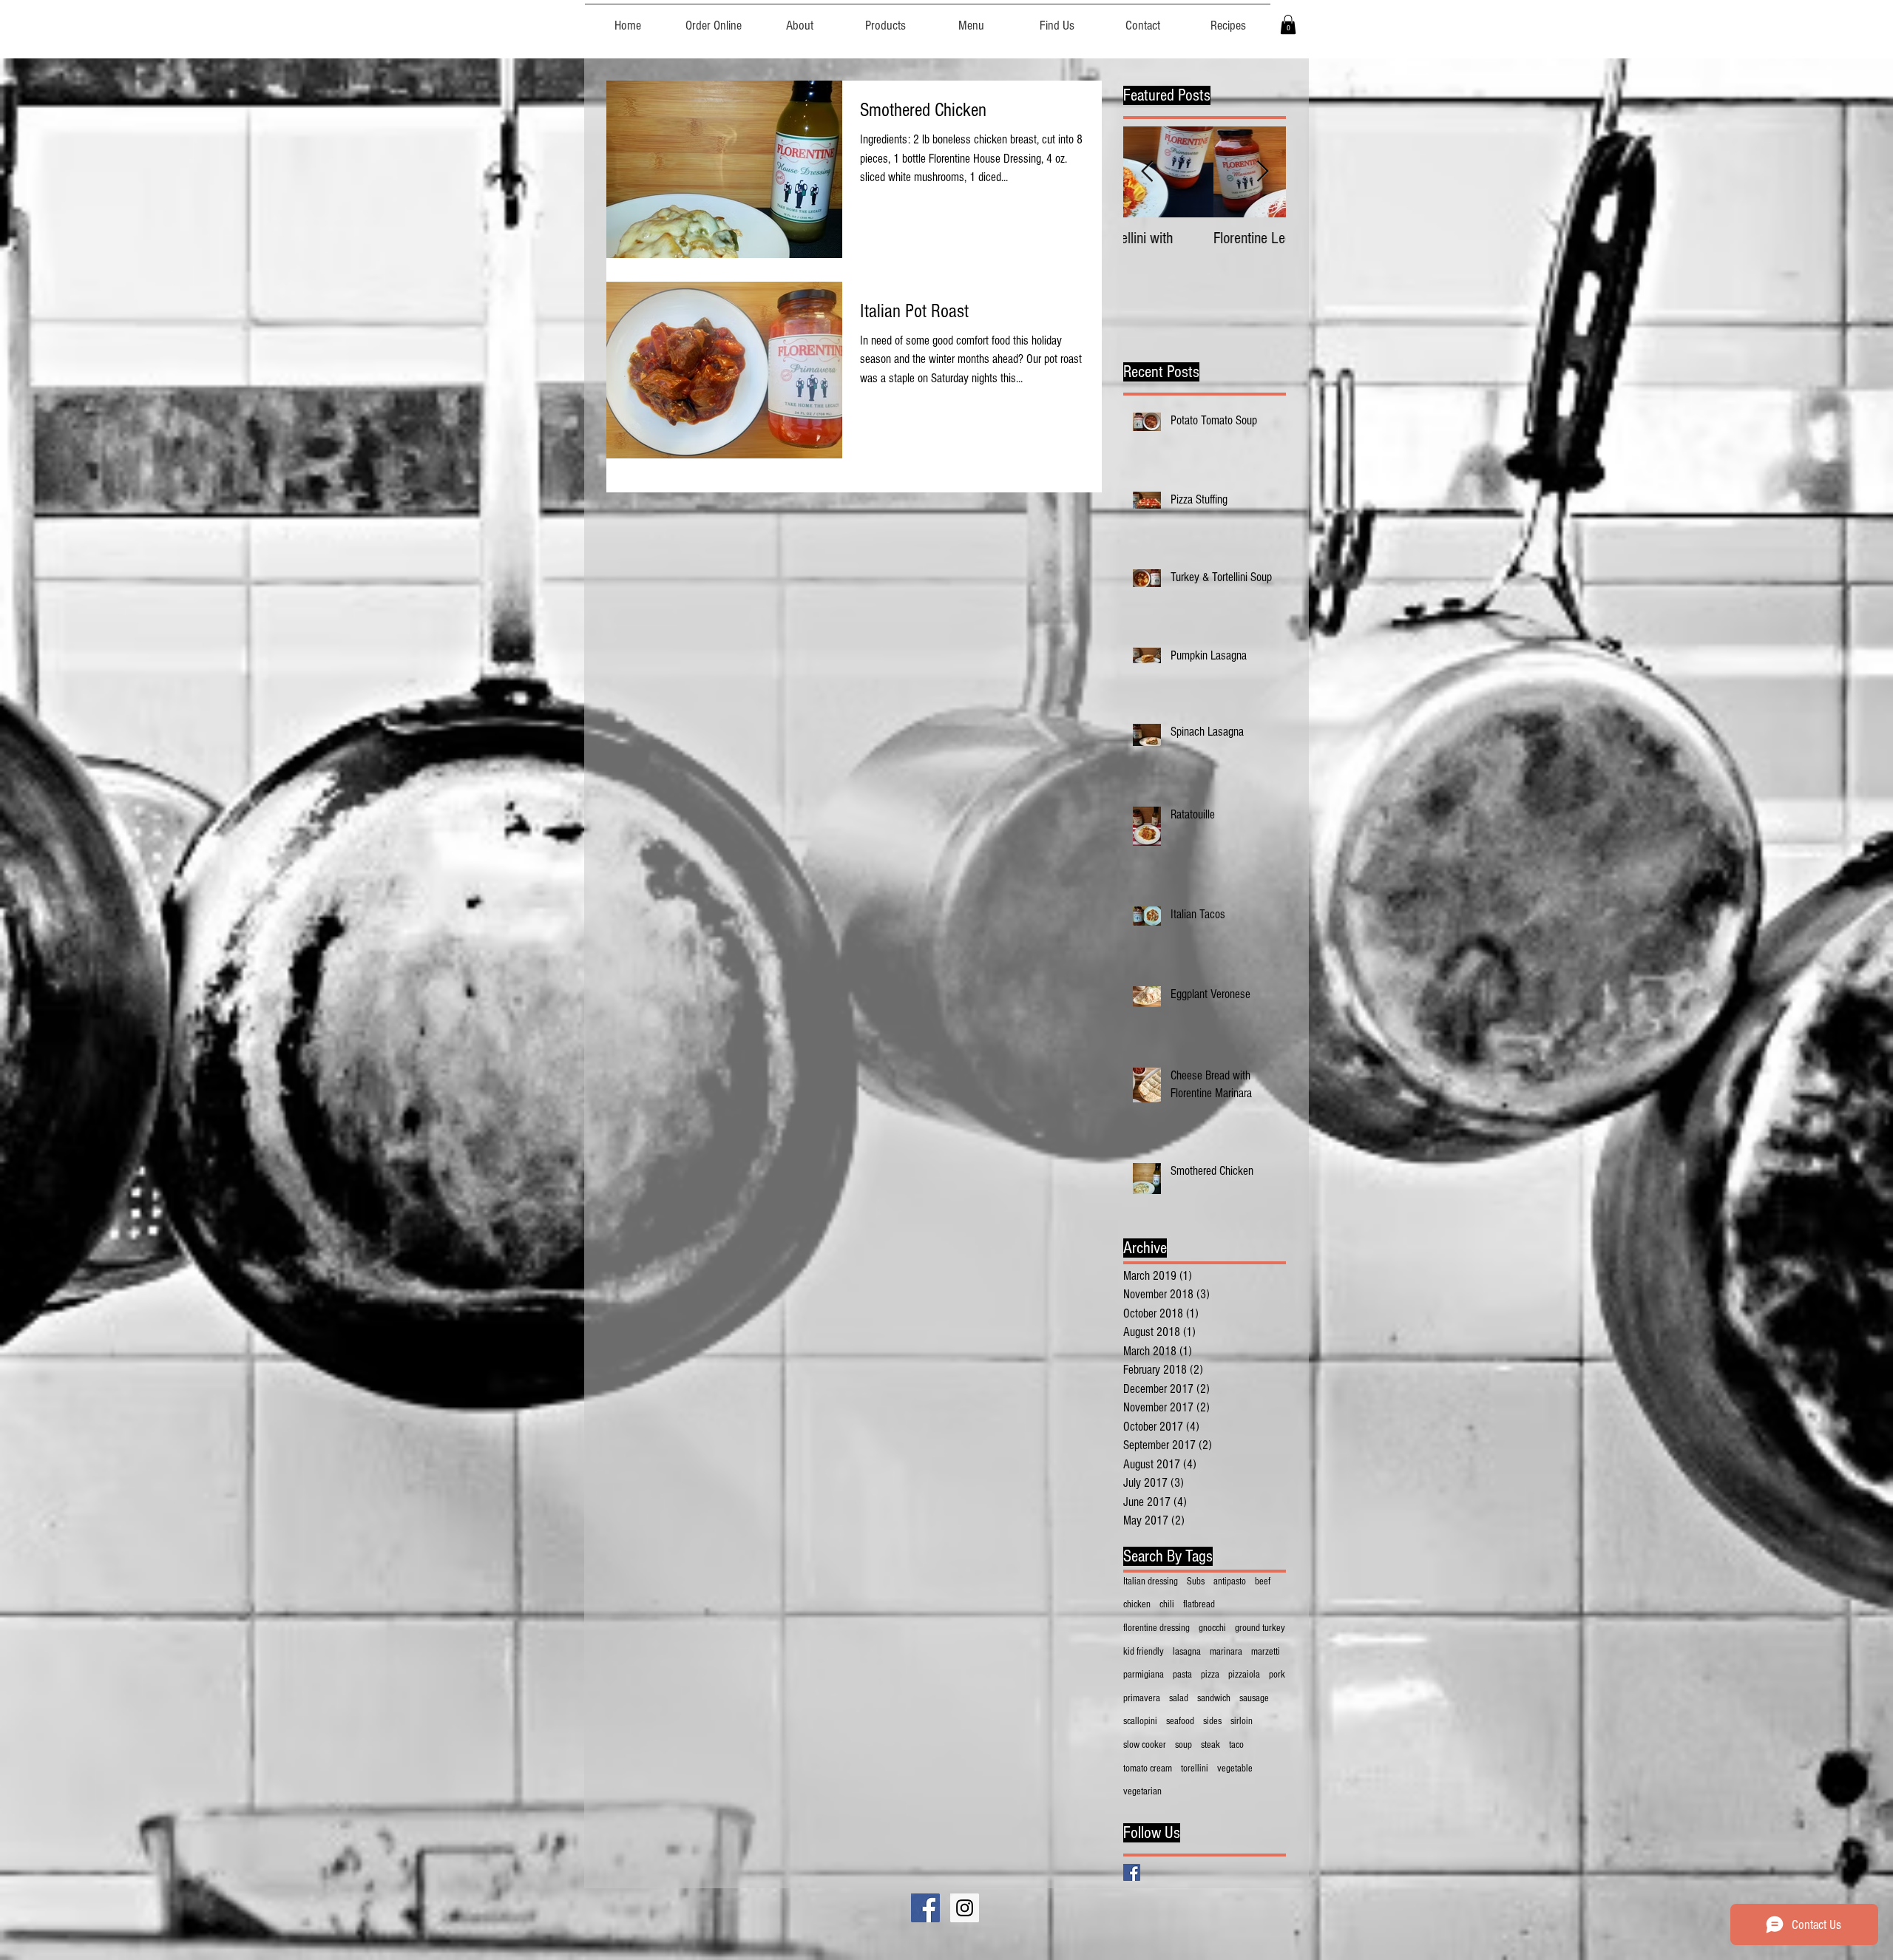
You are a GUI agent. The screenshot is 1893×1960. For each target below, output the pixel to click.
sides (1212, 1721)
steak (1210, 1745)
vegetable (1235, 1769)
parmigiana (1144, 1675)
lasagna (1187, 1652)
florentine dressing (1157, 1628)
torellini (1195, 1769)
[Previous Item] (1147, 173)
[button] (1288, 24)
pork (1277, 1675)
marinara (1226, 1652)
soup (1183, 1745)
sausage (1254, 1698)
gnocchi (1212, 1628)
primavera (1142, 1698)
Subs (1196, 1581)
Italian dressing (1151, 1581)
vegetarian (1142, 1791)
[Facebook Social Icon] (925, 1908)
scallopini (1140, 1721)
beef (1263, 1581)
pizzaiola (1244, 1675)
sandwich (1214, 1698)
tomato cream (1148, 1769)
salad (1179, 1698)
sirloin (1242, 1721)
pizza (1210, 1675)
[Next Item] (1262, 173)
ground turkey (1260, 1628)
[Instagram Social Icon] (965, 1908)
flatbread (1199, 1604)
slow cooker (1145, 1745)
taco (1236, 1745)
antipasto (1230, 1581)
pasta (1182, 1675)
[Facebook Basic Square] (1132, 1872)
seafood (1180, 1721)
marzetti (1266, 1652)
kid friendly (1144, 1652)
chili (1167, 1604)
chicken (1137, 1604)
